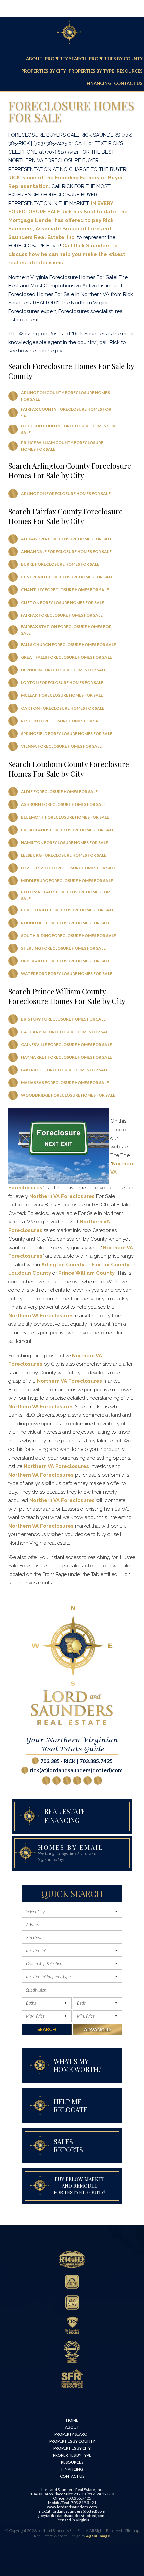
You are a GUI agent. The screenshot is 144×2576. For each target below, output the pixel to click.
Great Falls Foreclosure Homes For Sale (66, 657)
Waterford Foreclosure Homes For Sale (67, 974)
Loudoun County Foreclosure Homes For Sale (68, 429)
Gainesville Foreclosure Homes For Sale (66, 1044)
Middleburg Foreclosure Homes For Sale (67, 881)
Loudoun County (30, 1273)
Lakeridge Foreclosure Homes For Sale (65, 1070)
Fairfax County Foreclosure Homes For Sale (66, 412)
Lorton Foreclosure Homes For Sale (62, 683)
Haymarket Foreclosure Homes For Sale (66, 1057)
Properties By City (44, 71)
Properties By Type (91, 71)
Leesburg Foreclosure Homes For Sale (64, 855)
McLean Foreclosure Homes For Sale (62, 695)
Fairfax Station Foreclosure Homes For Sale (66, 630)
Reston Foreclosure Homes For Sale (62, 721)
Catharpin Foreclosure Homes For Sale (66, 1032)
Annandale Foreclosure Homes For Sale (66, 552)
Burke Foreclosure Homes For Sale (60, 564)
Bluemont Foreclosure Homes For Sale (65, 817)
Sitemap (132, 2530)
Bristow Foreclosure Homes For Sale (63, 1019)
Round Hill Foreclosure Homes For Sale (66, 923)
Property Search (66, 59)
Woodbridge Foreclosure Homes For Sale (68, 1095)
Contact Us (128, 83)
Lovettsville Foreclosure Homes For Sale (68, 868)
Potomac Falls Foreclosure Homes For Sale (65, 895)
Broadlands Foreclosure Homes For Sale (68, 830)
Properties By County (116, 59)
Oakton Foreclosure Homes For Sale (63, 708)
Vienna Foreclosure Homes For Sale (61, 746)
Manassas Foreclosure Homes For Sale (65, 1083)
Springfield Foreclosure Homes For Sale (67, 733)
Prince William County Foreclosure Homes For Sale (62, 446)
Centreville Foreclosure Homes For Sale (67, 577)
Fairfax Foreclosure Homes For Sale (62, 615)
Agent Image (98, 2536)
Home (72, 2420)
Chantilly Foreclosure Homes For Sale (65, 590)
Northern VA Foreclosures (62, 1196)
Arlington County (63, 1265)
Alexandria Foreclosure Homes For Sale (67, 539)
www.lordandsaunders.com (72, 2507)
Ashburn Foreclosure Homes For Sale (63, 804)
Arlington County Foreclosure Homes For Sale (65, 396)
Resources (130, 71)
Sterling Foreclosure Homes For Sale (63, 948)
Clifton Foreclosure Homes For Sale (63, 602)
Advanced (97, 2029)
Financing (99, 83)
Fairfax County (111, 1265)
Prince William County (86, 1273)
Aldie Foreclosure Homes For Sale (59, 792)
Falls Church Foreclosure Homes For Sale (68, 645)
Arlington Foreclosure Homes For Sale (66, 493)
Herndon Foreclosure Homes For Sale (64, 670)
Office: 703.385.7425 (72, 2498)
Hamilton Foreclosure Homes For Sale (65, 842)
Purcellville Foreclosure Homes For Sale (68, 910)
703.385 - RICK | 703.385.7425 (76, 1761)
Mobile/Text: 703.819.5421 (72, 2503)
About (34, 59)
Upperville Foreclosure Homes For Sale (66, 961)
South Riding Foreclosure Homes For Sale (68, 935)
